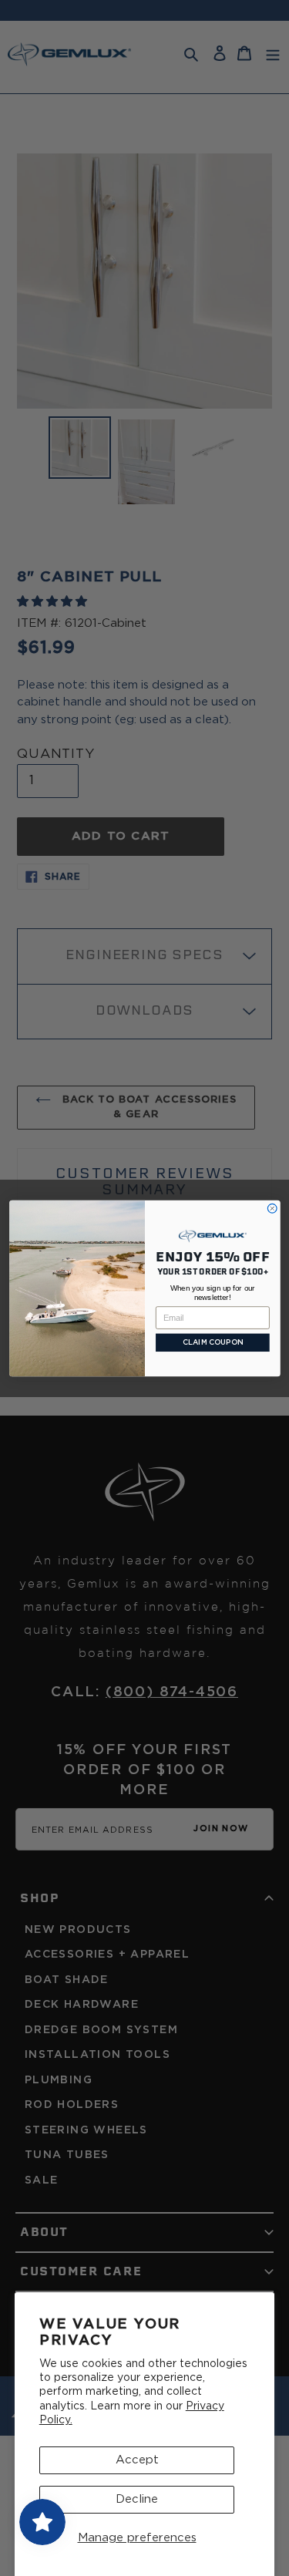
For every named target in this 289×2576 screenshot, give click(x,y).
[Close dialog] (272, 1208)
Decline (137, 2499)
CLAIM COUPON (212, 1342)
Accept (137, 2460)
